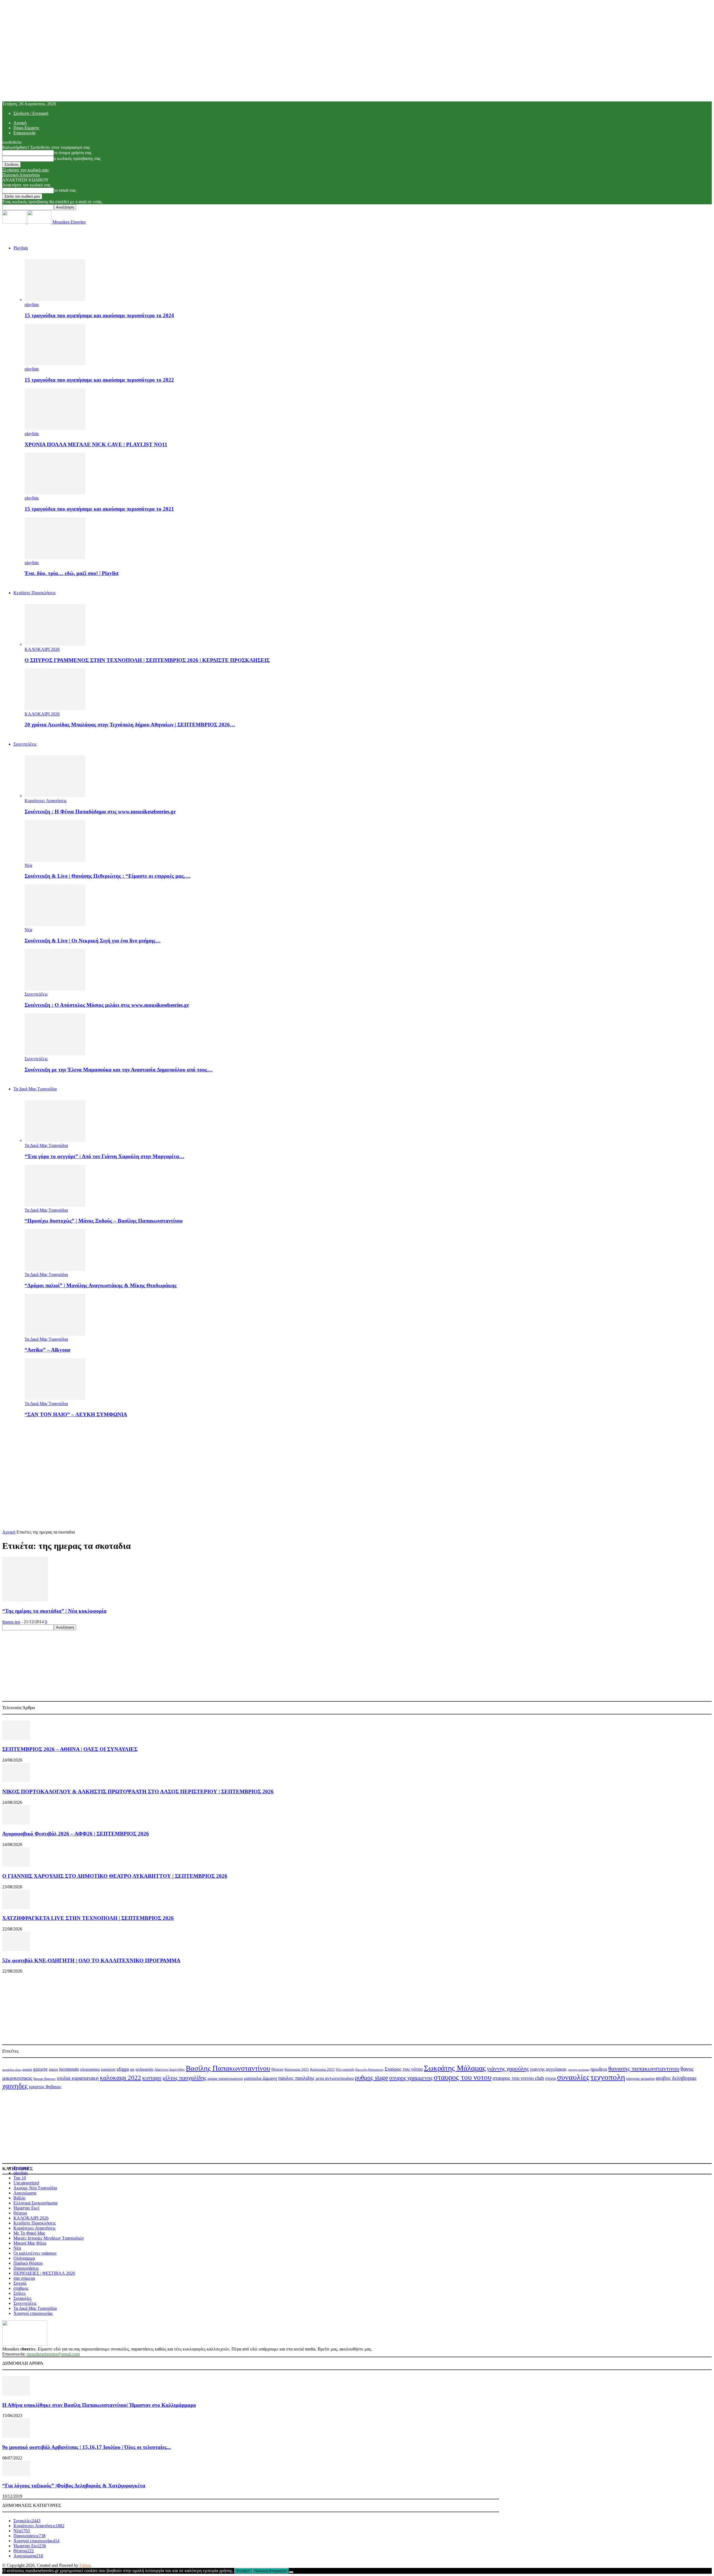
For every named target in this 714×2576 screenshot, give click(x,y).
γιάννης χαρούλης (508, 2069)
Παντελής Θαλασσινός (369, 2070)
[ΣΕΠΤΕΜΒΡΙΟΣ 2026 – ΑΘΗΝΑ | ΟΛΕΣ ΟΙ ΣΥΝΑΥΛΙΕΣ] (16, 1739)
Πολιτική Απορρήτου (21, 175)
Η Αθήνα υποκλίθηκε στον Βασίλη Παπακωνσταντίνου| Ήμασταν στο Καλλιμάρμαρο (99, 2405)
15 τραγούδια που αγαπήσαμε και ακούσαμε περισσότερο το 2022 (99, 380)
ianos (53, 2069)
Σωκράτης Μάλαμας (455, 2068)
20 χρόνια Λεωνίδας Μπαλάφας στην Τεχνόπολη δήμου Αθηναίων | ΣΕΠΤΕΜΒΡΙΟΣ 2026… (130, 725)
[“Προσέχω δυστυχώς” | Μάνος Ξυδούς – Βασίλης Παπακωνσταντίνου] (55, 1205)
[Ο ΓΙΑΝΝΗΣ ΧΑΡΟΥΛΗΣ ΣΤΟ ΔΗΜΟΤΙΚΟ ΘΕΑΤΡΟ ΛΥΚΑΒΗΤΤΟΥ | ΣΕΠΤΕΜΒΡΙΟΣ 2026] (16, 1865)
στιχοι (551, 2078)
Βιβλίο (19, 2198)
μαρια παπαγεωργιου (225, 2078)
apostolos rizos (12, 2070)
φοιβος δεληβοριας (676, 2078)
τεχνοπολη (608, 2077)
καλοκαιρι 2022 (120, 2078)
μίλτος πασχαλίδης (184, 2078)
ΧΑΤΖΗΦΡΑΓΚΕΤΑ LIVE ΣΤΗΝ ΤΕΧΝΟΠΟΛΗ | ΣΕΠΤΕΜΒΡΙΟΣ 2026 (88, 1918)
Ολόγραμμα (24, 2258)
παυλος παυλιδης (296, 2078)
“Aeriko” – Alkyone (47, 1350)
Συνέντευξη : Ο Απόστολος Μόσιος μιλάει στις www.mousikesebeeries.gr (107, 1005)
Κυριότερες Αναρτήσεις (46, 801)
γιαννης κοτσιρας (579, 2070)
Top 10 (20, 2178)
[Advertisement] (357, 1462)
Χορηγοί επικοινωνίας (33, 2313)
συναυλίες (573, 2077)
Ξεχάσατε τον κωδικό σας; (26, 170)
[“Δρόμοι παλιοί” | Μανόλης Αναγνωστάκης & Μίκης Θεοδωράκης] (55, 1269)
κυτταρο (152, 2078)
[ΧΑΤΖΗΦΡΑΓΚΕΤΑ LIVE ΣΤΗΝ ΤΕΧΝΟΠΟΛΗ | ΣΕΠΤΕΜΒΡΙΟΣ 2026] (16, 1907)
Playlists (21, 248)
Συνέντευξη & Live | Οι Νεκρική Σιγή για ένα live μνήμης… (93, 941)
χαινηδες (15, 2086)
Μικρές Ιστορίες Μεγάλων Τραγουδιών (49, 2238)
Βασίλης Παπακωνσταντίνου (228, 2068)
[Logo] (15, 222)
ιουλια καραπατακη (78, 2078)
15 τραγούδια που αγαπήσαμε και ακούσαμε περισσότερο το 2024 (99, 315)
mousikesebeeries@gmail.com (53, 2354)
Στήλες (20, 2293)
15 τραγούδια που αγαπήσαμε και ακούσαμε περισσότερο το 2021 (99, 509)
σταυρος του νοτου (463, 2077)
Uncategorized (26, 2183)
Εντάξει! (243, 2571)
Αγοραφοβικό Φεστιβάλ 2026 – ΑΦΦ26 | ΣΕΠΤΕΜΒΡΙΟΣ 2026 (76, 1834)
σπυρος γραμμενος (411, 2078)
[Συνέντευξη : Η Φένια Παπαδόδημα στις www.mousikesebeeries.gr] (55, 796)
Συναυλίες (22, 2298)
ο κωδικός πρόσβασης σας (77, 158)
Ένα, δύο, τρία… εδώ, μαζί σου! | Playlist (72, 573)
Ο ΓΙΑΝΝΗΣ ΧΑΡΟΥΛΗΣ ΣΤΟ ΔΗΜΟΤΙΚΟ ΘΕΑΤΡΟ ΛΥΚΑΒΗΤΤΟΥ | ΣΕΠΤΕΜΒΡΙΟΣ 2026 (115, 1876)
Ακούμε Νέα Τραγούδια (35, 2188)
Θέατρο (277, 2069)
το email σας (65, 190)
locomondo (69, 2069)
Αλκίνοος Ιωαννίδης (170, 2069)
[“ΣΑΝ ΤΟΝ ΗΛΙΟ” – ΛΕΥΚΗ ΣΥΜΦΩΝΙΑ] (55, 1399)
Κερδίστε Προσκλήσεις (35, 2223)
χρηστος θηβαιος (45, 2087)
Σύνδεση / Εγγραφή (31, 113)
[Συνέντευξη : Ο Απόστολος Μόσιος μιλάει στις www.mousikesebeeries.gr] (55, 989)
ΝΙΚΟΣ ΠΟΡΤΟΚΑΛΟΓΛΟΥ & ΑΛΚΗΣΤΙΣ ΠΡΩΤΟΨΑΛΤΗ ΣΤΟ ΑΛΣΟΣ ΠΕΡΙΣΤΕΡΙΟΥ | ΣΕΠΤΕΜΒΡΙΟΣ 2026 (138, 1792)
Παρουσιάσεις (26, 2268)
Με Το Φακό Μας (29, 2233)
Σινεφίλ (20, 2283)
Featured (21, 2168)
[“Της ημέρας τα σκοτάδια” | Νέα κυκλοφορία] (25, 1600)
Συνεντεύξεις (25, 744)
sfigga (123, 2069)
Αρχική (20, 123)
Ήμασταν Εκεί (26, 2208)
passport (108, 2069)
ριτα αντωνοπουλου (335, 2078)
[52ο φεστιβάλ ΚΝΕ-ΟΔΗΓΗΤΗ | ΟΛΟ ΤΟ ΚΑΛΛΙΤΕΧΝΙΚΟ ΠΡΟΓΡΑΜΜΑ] (16, 1950)
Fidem (85, 2565)
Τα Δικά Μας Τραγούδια (35, 1089)
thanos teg (11, 1622)
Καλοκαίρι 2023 (322, 2069)
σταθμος (21, 2288)
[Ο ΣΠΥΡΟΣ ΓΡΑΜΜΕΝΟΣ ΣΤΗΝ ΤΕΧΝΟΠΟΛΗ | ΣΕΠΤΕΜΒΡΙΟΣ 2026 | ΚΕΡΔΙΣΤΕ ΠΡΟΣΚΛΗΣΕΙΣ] (55, 644)
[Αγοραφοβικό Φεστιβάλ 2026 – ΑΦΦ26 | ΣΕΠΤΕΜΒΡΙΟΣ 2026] (16, 1823)
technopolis (144, 2069)
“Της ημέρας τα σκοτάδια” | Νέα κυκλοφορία (54, 1611)
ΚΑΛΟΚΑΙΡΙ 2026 (42, 649)
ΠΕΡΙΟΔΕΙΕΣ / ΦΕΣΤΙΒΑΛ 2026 (44, 2273)
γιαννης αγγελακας (548, 2069)
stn (132, 2069)
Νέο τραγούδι (345, 2070)
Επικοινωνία (24, 133)
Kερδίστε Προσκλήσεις (35, 593)
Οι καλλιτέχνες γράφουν (35, 2253)
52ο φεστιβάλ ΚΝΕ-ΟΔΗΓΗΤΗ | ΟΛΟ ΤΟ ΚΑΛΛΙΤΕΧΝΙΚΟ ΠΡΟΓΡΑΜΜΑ (91, 1960)
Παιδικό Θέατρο (28, 2263)
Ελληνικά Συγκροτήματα (35, 2203)
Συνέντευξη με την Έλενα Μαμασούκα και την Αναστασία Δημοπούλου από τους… (119, 1070)
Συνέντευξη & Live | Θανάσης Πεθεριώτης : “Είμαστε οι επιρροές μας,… (108, 876)
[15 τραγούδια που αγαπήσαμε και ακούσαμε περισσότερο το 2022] (55, 364)
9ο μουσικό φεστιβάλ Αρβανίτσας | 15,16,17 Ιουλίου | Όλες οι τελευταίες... (87, 2447)
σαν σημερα (24, 2278)
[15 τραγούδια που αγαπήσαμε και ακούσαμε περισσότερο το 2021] (55, 493)
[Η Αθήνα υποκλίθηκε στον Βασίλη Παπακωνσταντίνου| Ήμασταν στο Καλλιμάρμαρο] (16, 2394)
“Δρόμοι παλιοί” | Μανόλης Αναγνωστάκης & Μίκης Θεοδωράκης (101, 1285)
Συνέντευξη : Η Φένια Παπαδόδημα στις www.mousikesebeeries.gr (100, 812)
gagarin (27, 2070)
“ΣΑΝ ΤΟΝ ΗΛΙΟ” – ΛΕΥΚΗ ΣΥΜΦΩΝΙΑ (76, 1414)
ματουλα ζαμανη (260, 2078)
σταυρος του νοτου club (518, 2078)
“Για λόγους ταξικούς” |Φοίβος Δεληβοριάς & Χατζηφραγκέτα (74, 2486)
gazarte (40, 2069)
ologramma (90, 2069)
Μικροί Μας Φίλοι (30, 2243)
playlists (32, 305)
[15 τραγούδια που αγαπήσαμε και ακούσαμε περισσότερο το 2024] (55, 299)
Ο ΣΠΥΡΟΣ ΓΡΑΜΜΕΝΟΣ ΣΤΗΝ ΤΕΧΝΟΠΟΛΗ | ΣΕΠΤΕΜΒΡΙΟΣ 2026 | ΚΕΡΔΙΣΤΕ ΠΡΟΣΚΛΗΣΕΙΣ (147, 660)
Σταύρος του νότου (404, 2069)
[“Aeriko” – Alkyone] (55, 1334)
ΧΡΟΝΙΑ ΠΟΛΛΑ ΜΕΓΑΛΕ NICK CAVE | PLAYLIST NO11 (96, 444)
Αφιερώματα (25, 2193)
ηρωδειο (599, 2069)
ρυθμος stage (371, 2078)
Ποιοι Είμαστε (26, 128)
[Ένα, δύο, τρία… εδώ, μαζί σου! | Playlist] (55, 558)
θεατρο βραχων (45, 2079)
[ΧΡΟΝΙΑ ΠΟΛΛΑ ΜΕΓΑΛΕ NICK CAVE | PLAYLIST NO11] (55, 429)
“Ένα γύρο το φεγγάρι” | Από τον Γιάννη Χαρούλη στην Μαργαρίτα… (104, 1156)
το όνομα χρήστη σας (73, 153)
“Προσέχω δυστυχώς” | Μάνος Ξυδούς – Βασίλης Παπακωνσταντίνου (104, 1221)
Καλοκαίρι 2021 (297, 2070)
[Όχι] (291, 2572)
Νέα (28, 865)
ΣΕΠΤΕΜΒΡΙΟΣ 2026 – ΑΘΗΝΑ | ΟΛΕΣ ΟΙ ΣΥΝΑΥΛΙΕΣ (70, 1749)
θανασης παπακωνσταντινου (644, 2069)
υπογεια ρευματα (640, 2078)
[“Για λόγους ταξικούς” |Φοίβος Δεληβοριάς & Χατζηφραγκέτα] (16, 2475)
